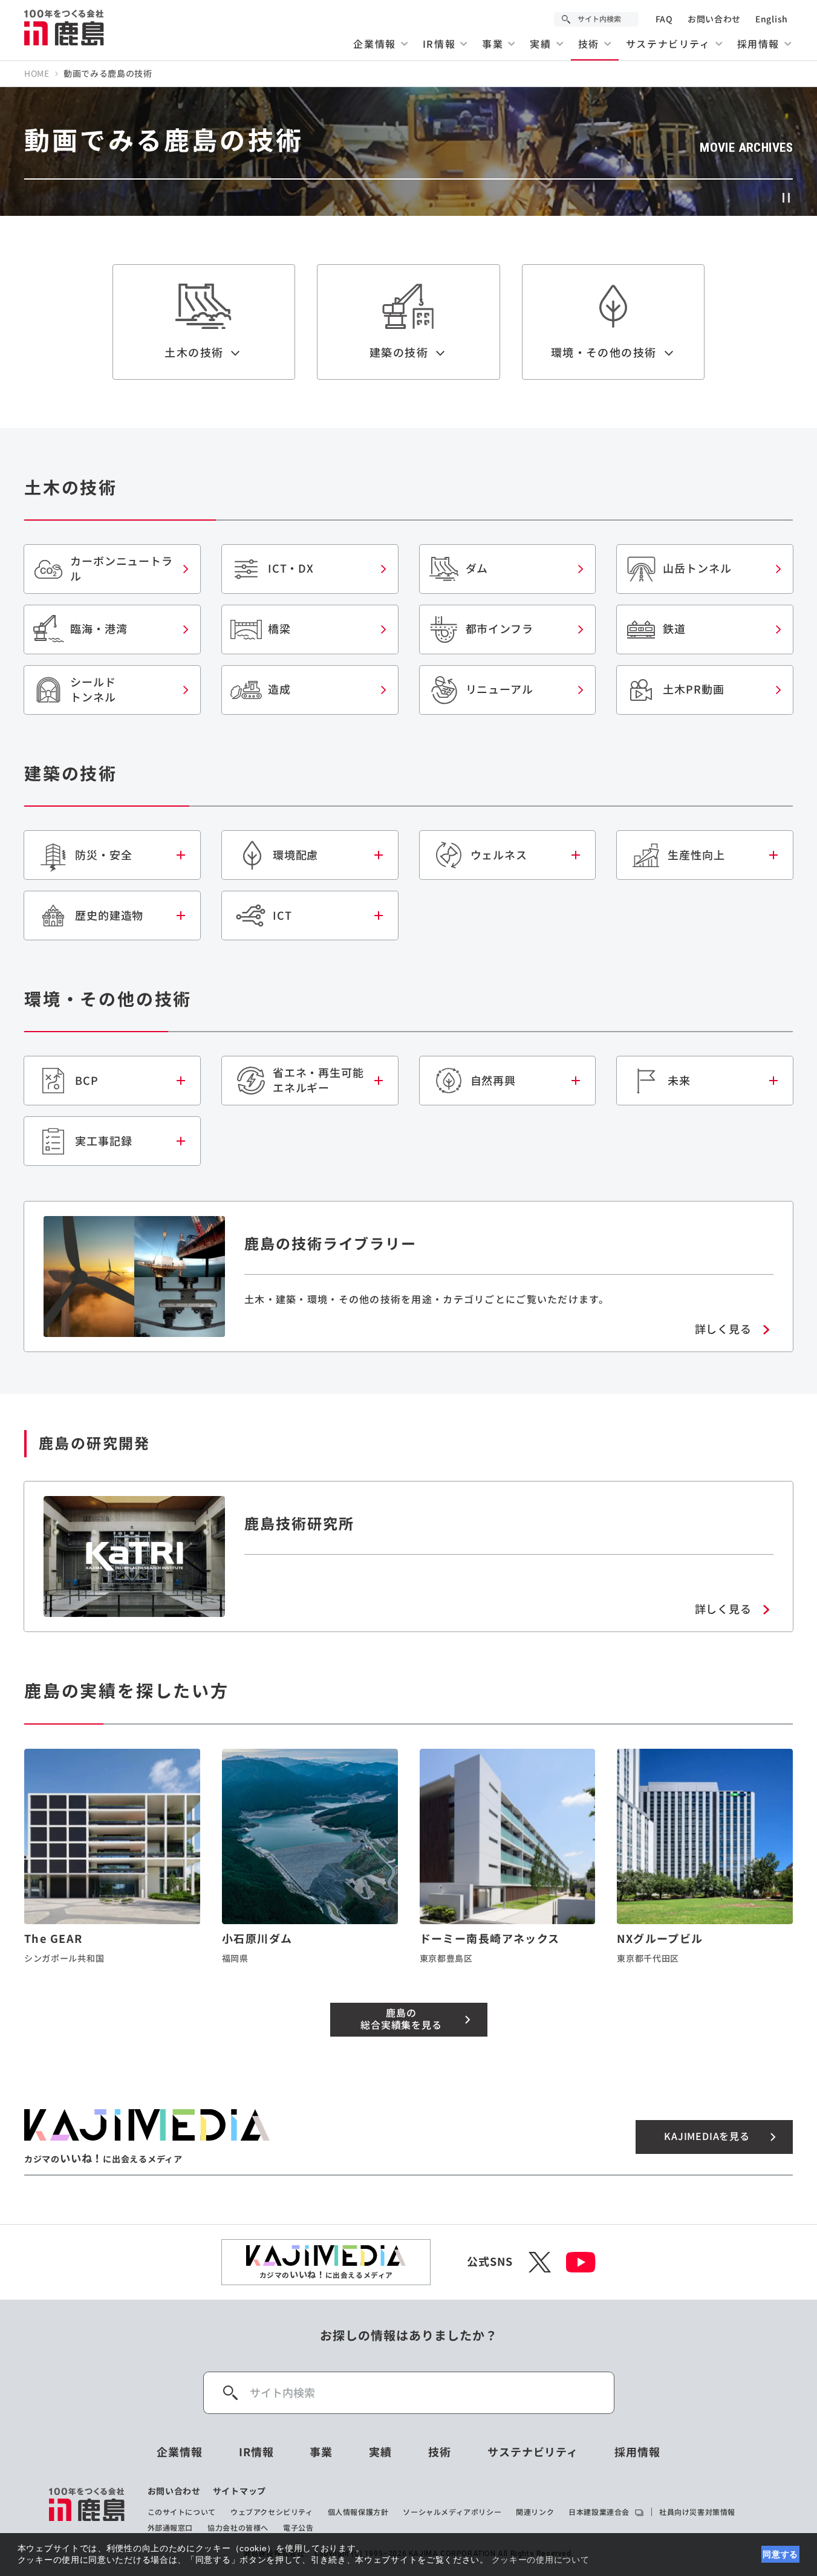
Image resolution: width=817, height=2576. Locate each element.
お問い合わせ (714, 19)
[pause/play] (787, 198)
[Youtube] (581, 2262)
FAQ (664, 19)
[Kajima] (65, 27)
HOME (37, 74)
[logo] (87, 2509)
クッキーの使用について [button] (541, 2560)
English (772, 19)
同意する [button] (780, 2554)
